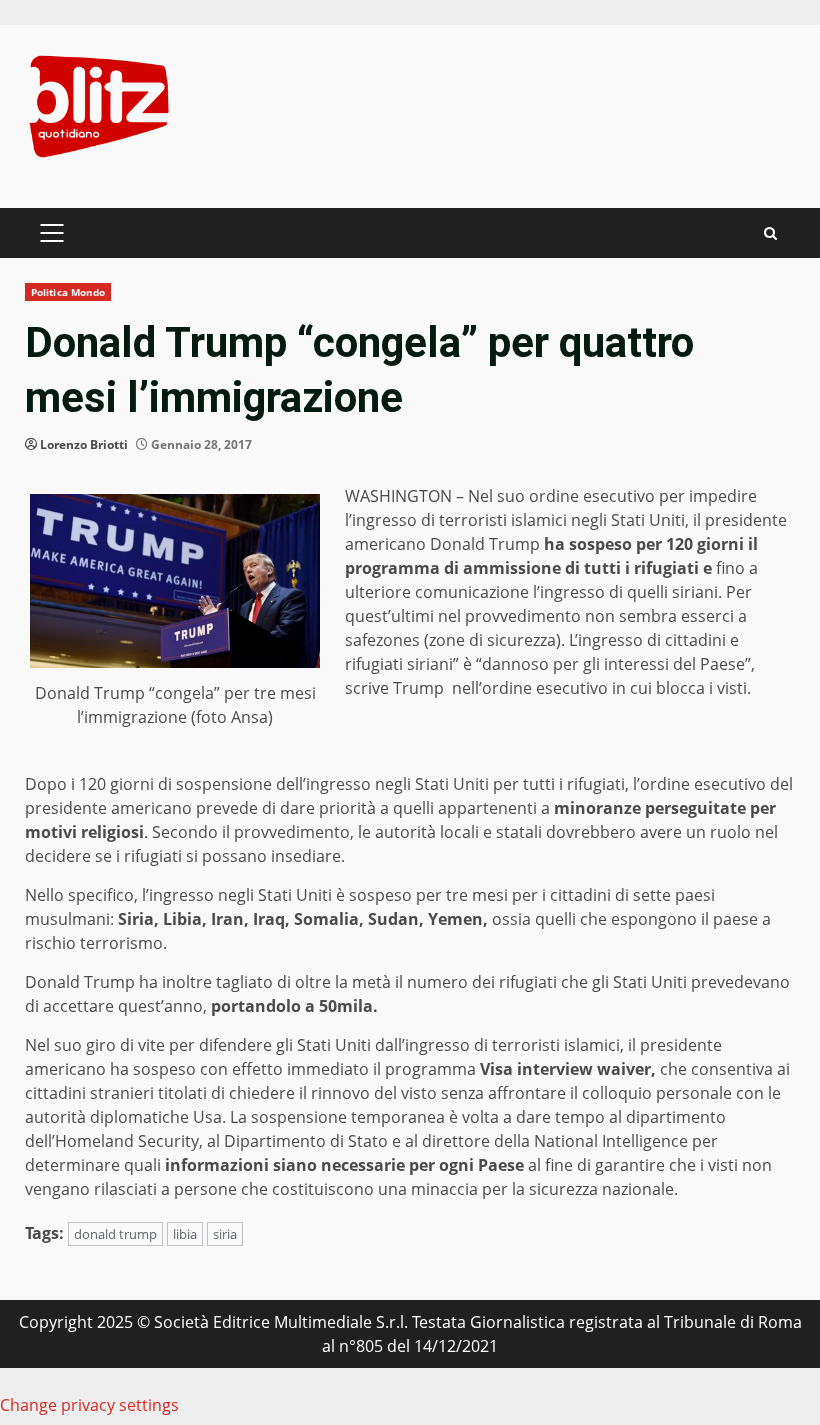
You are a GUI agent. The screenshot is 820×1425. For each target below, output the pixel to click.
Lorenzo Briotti (84, 444)
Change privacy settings (89, 1405)
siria (225, 1234)
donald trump (115, 1234)
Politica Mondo (68, 292)
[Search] (770, 233)
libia (185, 1234)
